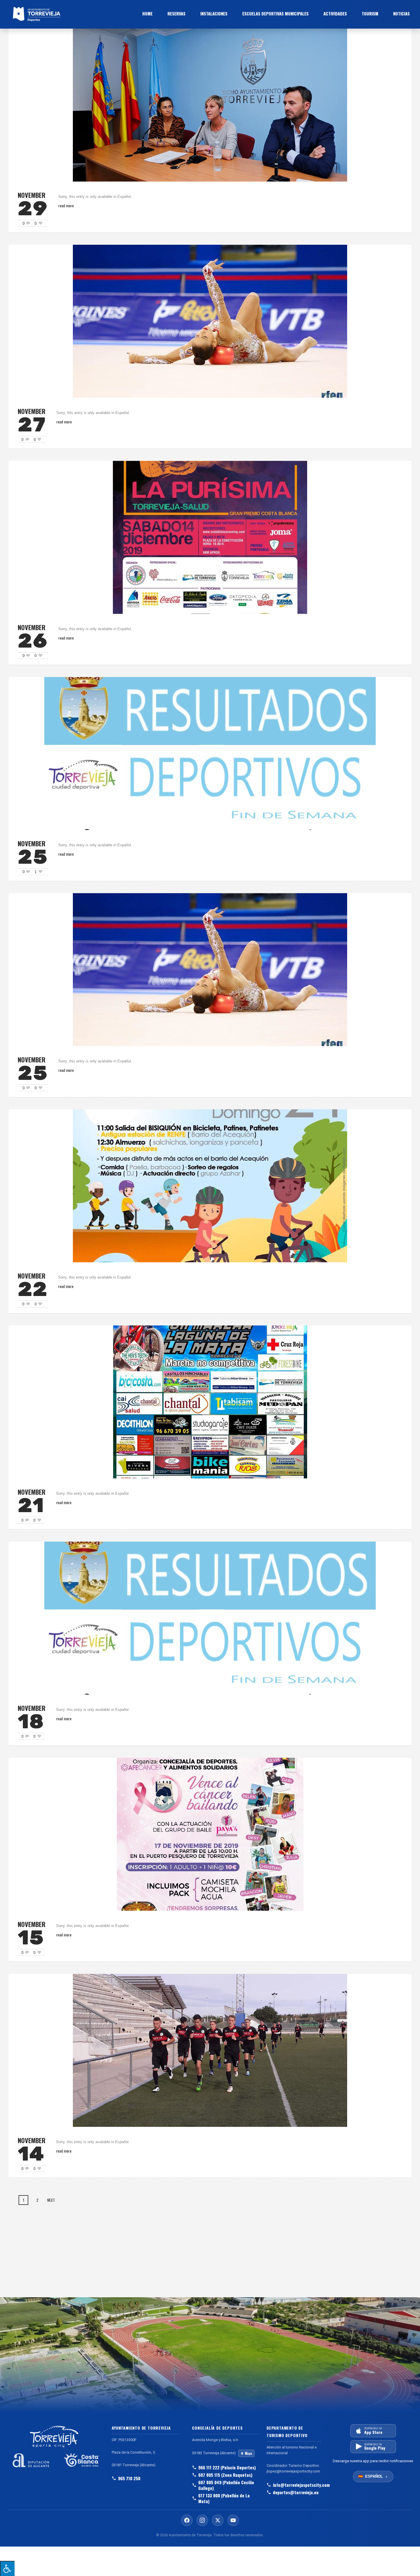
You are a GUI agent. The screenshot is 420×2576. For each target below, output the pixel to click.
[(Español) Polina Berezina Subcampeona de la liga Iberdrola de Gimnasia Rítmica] (210, 969)
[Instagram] (202, 2520)
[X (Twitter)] (218, 2520)
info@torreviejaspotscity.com (297, 2485)
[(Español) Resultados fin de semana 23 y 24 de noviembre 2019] (210, 753)
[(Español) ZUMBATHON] (210, 1834)
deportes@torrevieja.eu (296, 2492)
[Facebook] (187, 2520)
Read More (66, 205)
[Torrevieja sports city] (72, 14)
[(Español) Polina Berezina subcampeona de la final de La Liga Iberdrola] (210, 321)
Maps (249, 2453)
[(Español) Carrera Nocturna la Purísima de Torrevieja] (210, 537)
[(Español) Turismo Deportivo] (210, 2050)
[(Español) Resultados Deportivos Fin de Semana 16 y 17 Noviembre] (210, 1618)
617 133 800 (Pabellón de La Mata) (224, 2498)
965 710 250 (129, 2478)
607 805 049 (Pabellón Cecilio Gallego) (226, 2485)
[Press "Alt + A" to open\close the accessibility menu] (7, 2568)
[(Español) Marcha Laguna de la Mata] (210, 1401)
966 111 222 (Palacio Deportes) (227, 2467)
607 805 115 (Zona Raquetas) (225, 2475)
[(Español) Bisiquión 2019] (210, 1185)
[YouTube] (233, 2520)
